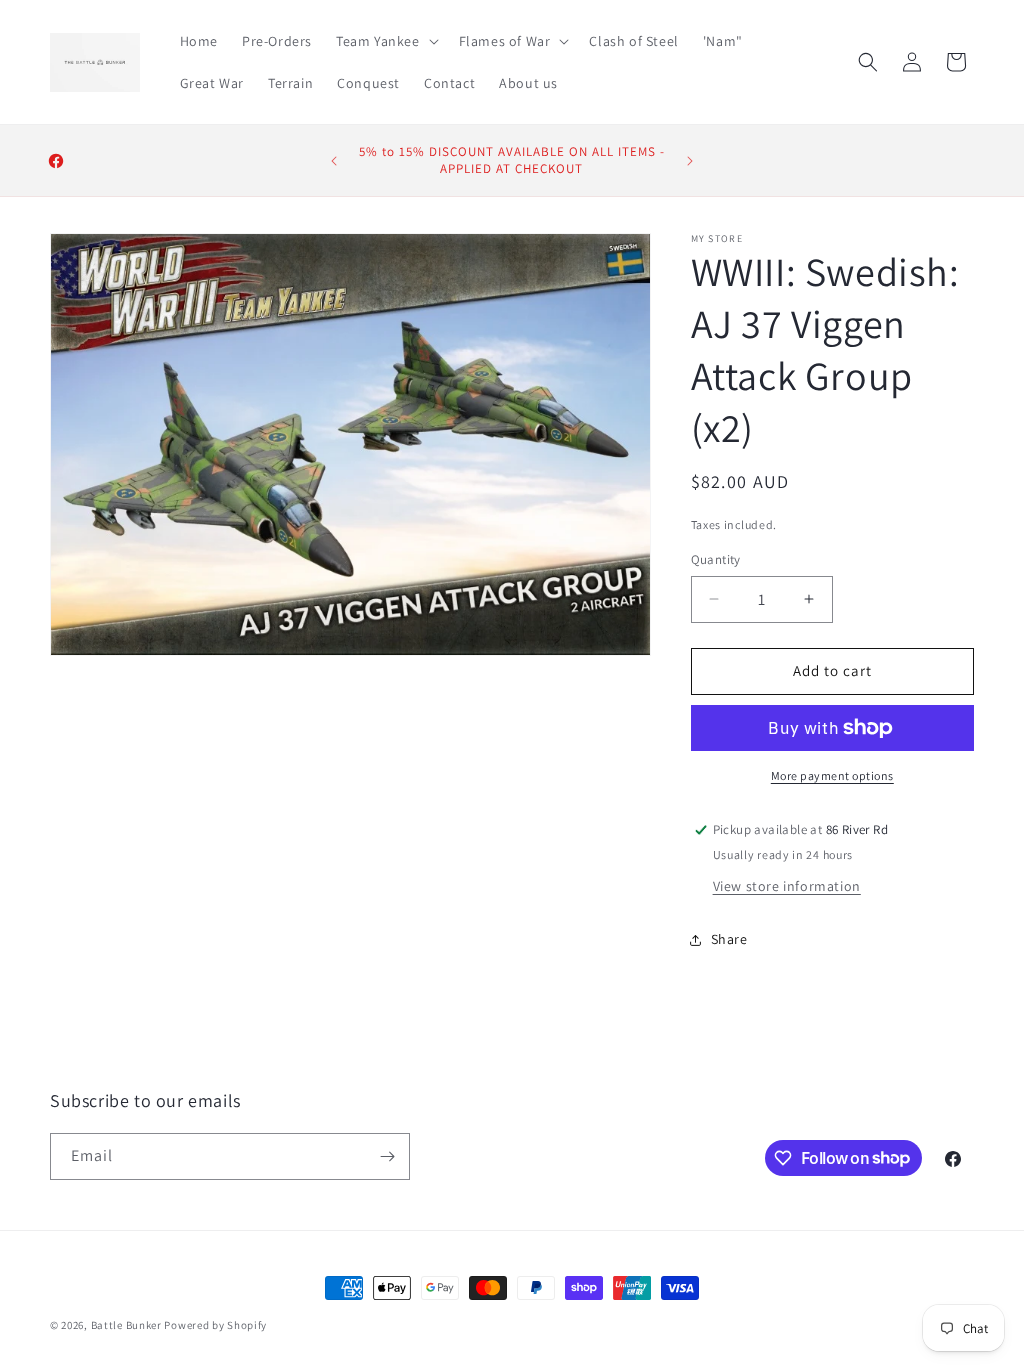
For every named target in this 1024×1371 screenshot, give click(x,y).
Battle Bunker (126, 1325)
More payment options (832, 775)
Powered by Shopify (215, 1325)
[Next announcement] (690, 161)
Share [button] (729, 939)
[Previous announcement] (334, 161)
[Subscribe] (387, 1156)
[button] (385, 41)
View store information (787, 886)
